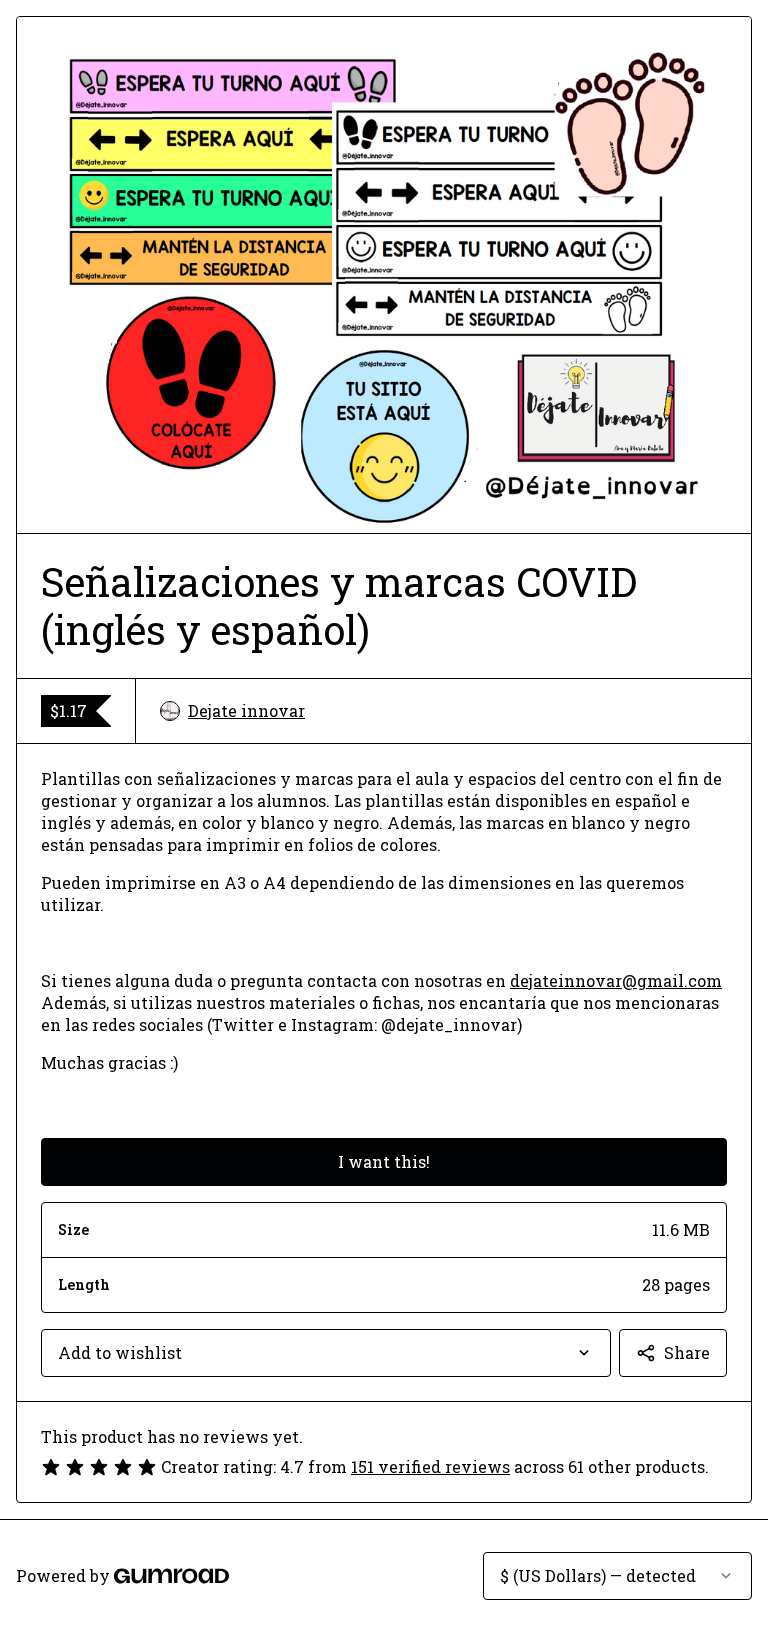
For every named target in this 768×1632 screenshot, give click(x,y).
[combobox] (326, 1353)
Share (687, 1352)
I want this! (384, 1161)
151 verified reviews (430, 1466)
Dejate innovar (246, 710)
